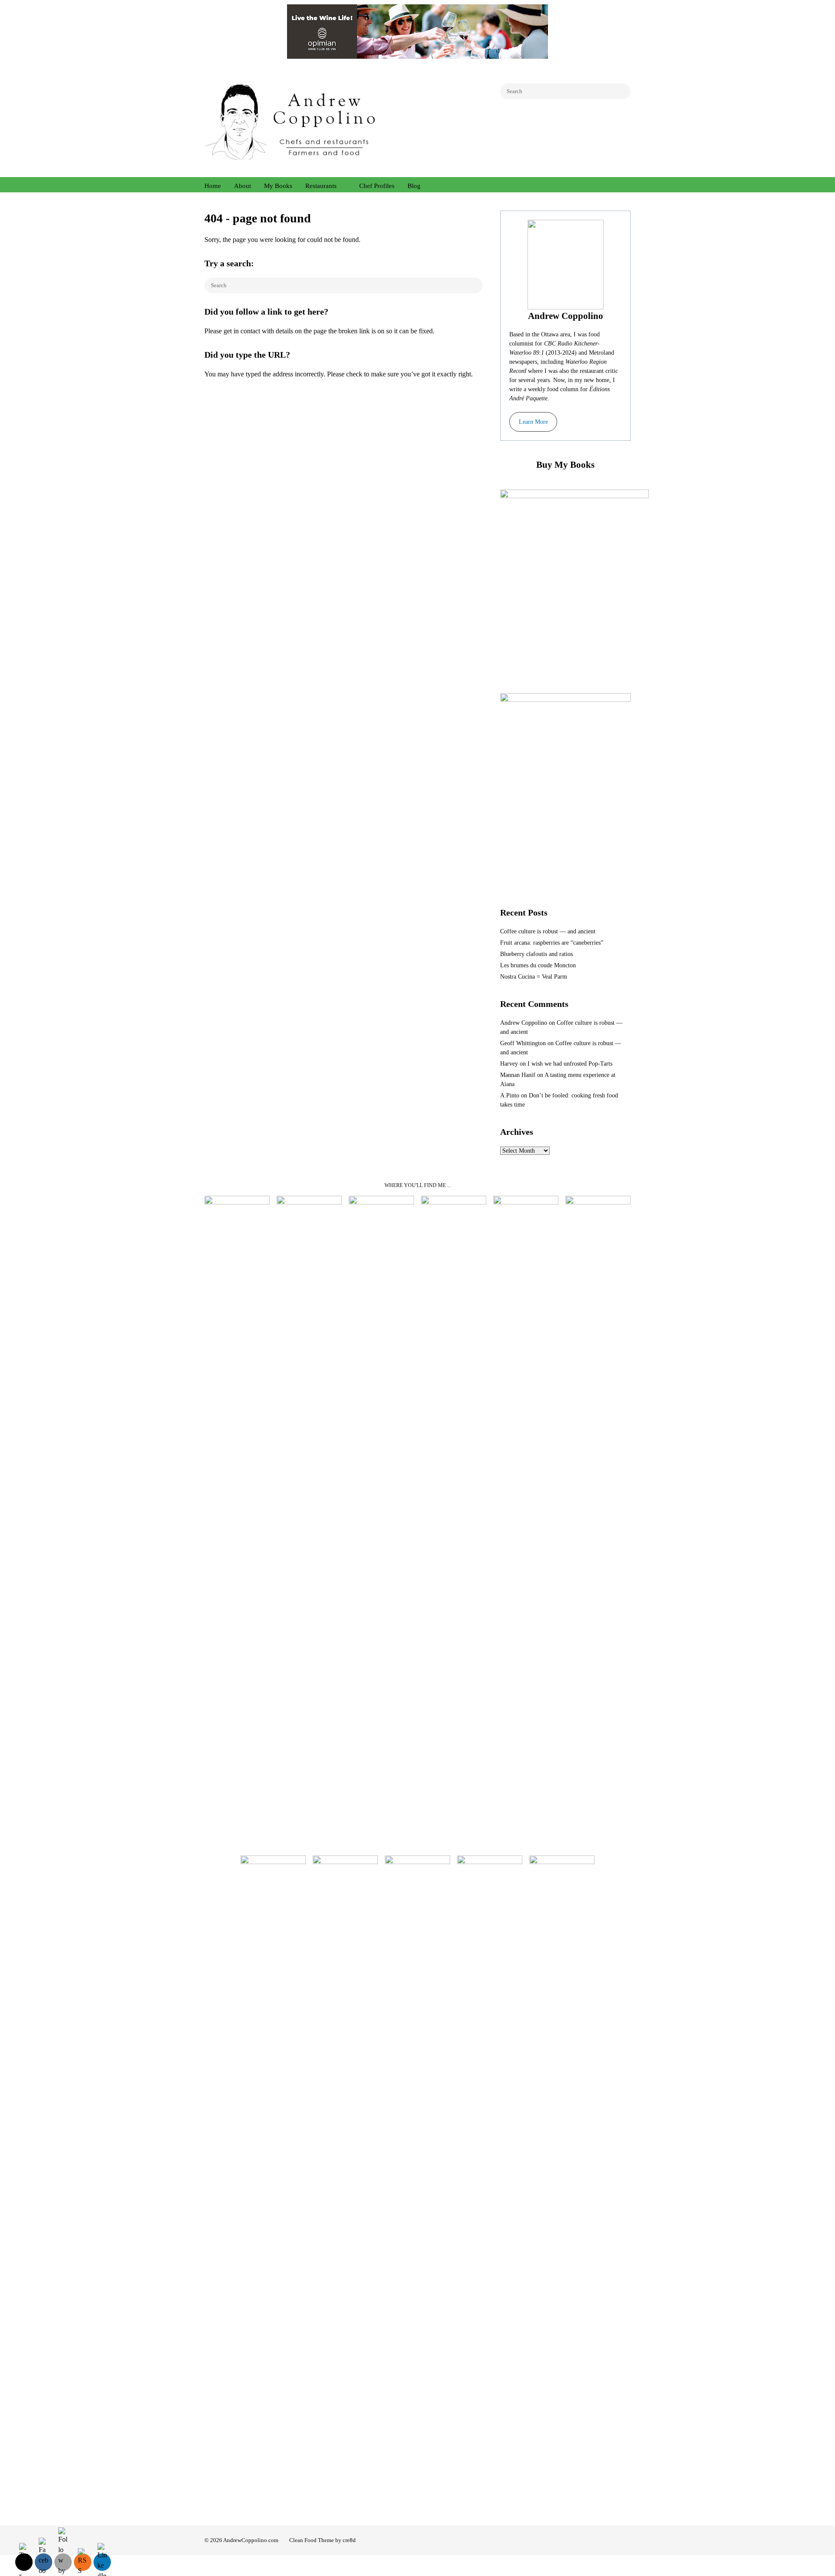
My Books (278, 186)
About (242, 186)
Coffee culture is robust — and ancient (548, 931)
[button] (533, 422)
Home (213, 186)
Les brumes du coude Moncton (538, 965)
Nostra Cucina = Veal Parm (534, 977)
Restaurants (321, 186)
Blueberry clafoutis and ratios (536, 954)
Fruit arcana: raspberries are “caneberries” (552, 943)
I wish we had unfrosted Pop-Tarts (570, 1064)
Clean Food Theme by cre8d (322, 2540)
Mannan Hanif (518, 1075)
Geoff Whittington (523, 1043)
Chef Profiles (377, 186)
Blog (414, 186)
